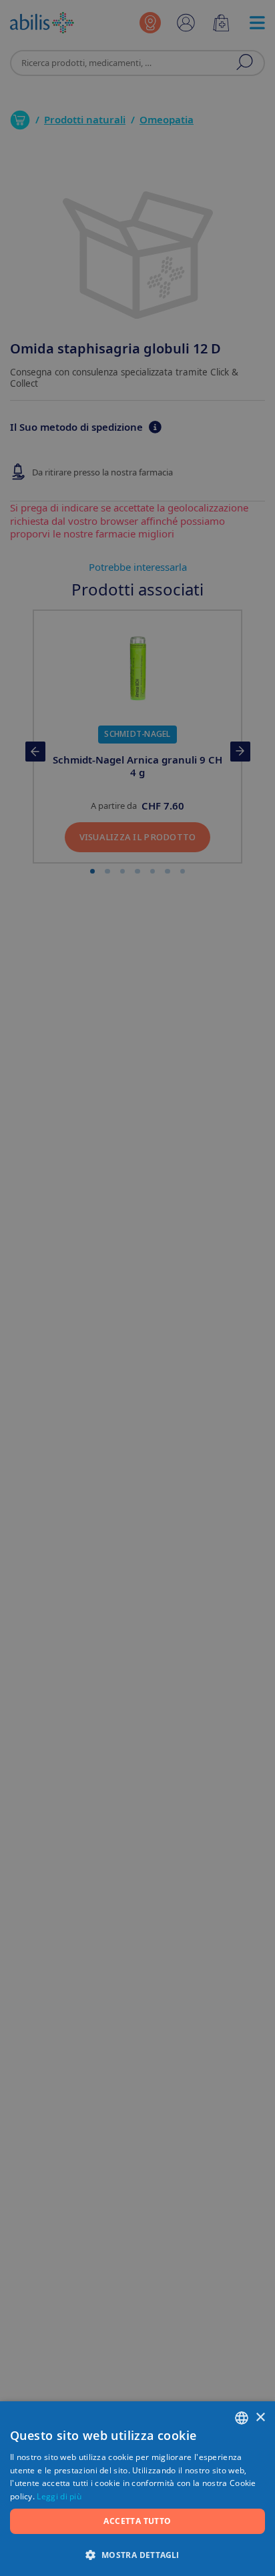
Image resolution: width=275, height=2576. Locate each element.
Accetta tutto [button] (137, 2521)
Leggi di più (59, 2496)
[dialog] (137, 1288)
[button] (137, 2554)
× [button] (260, 2418)
